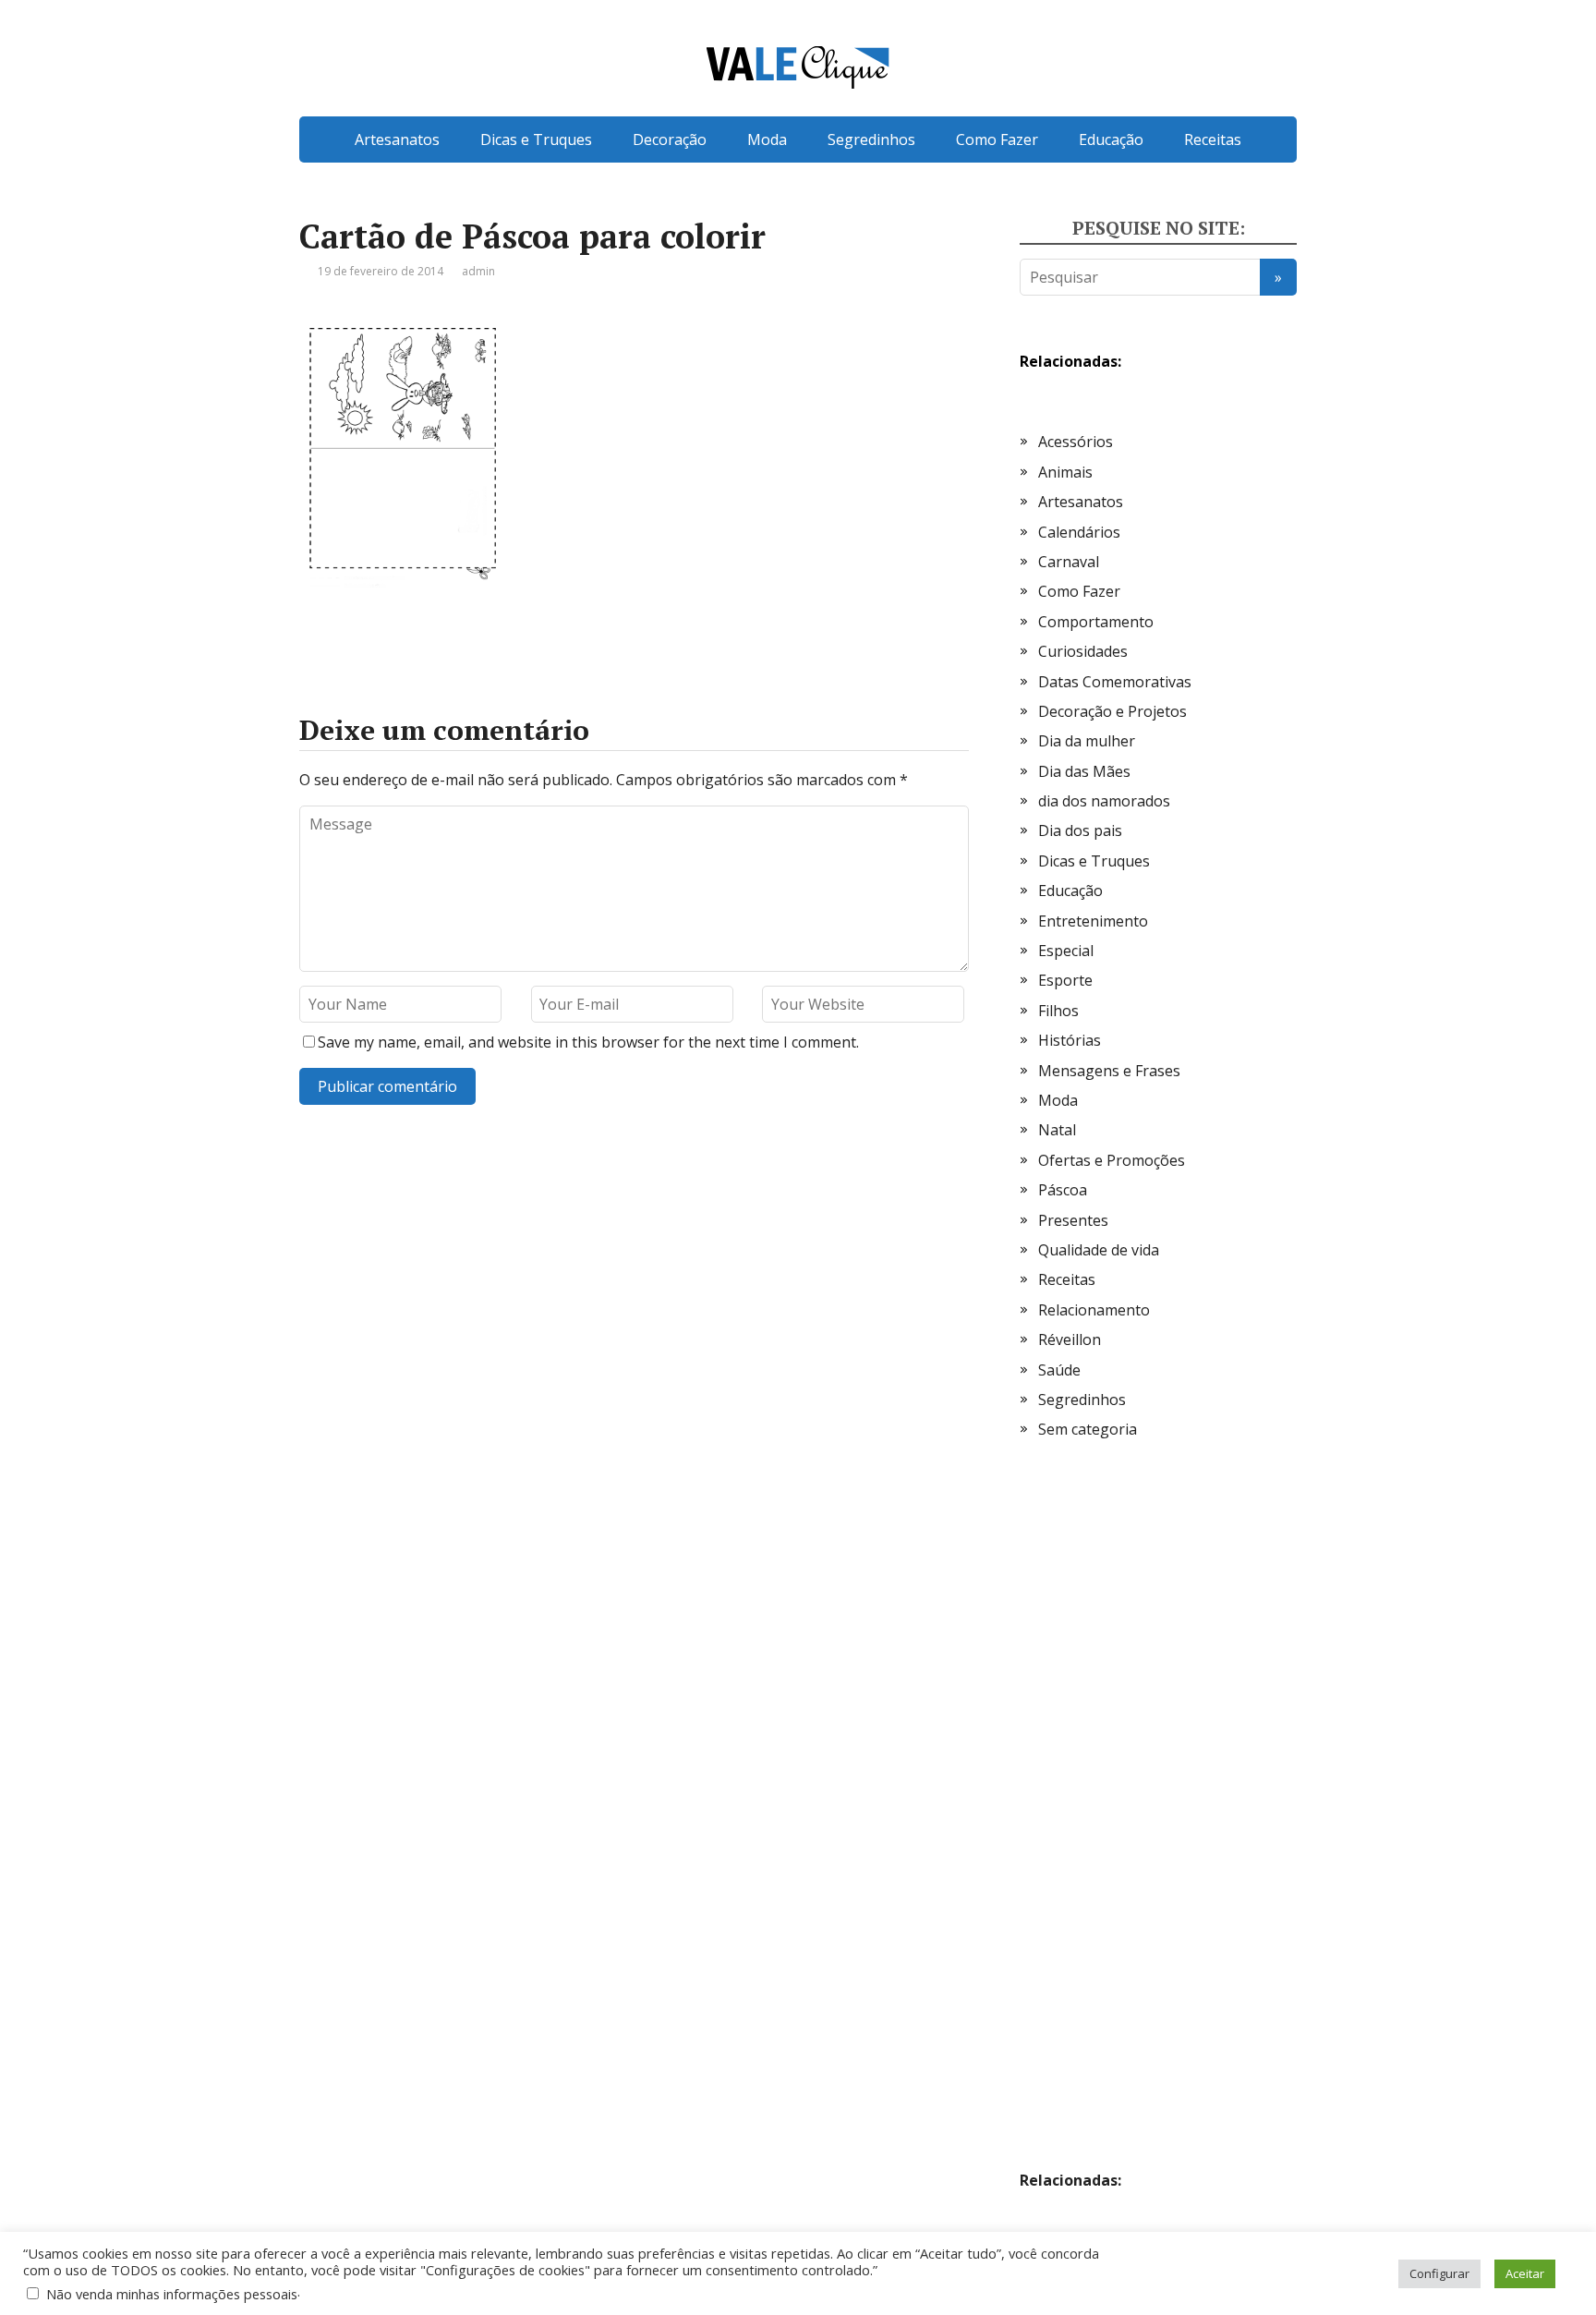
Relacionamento (1094, 1310)
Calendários (1079, 532)
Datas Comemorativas (1115, 682)
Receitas (1213, 139)
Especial (1066, 951)
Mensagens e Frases (1109, 1071)
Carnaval (1069, 562)
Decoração (670, 139)
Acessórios (1076, 442)
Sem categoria (1088, 1429)
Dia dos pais (1080, 830)
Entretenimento (1093, 921)
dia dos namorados (1104, 801)
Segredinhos (871, 139)
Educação (1111, 139)
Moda (767, 139)
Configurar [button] (1439, 2273)
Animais (1065, 472)
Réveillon (1070, 1339)
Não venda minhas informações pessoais (172, 2294)
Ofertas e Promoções (1112, 1160)
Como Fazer (997, 139)
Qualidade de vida (1099, 1250)
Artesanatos (397, 139)
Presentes (1073, 1220)
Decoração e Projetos (1112, 711)
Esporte (1065, 980)
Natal (1057, 1130)
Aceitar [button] (1525, 2273)
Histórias (1070, 1040)
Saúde (1059, 1370)
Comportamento (1096, 622)
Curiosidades (1083, 651)
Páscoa (1063, 1190)
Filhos (1058, 1011)
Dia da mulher (1087, 741)
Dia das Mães (1084, 771)
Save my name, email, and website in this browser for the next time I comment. (588, 1042)
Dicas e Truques (536, 139)
